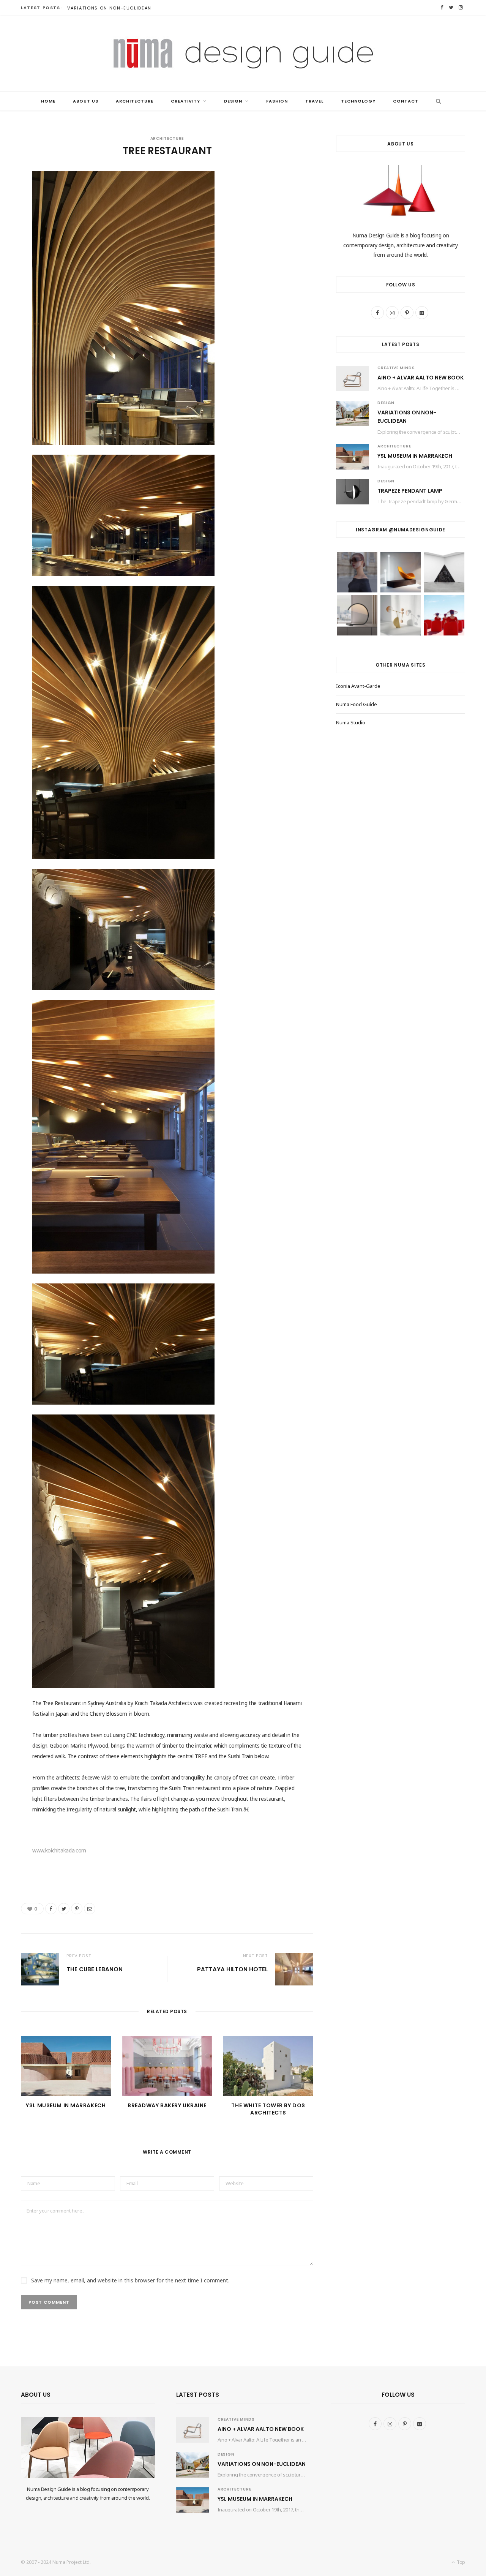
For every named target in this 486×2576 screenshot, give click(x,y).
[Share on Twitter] (64, 1909)
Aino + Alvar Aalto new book (421, 378)
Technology (358, 101)
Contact (406, 101)
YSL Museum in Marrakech (66, 2105)
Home (48, 101)
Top (460, 2562)
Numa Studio (351, 722)
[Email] (90, 1909)
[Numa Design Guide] (243, 53)
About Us (86, 101)
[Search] (436, 101)
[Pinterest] (77, 1909)
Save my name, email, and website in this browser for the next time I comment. (130, 2280)
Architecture (135, 101)
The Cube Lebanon (95, 1969)
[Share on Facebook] (51, 1909)
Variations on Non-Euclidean (109, 8)
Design (233, 101)
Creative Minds (396, 368)
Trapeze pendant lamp (410, 491)
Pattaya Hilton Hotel (232, 1969)
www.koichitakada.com (59, 1850)
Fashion (277, 101)
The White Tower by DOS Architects (268, 2109)
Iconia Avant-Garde (358, 686)
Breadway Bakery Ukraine (167, 2105)
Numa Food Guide (357, 704)
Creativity (185, 101)
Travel (314, 101)
